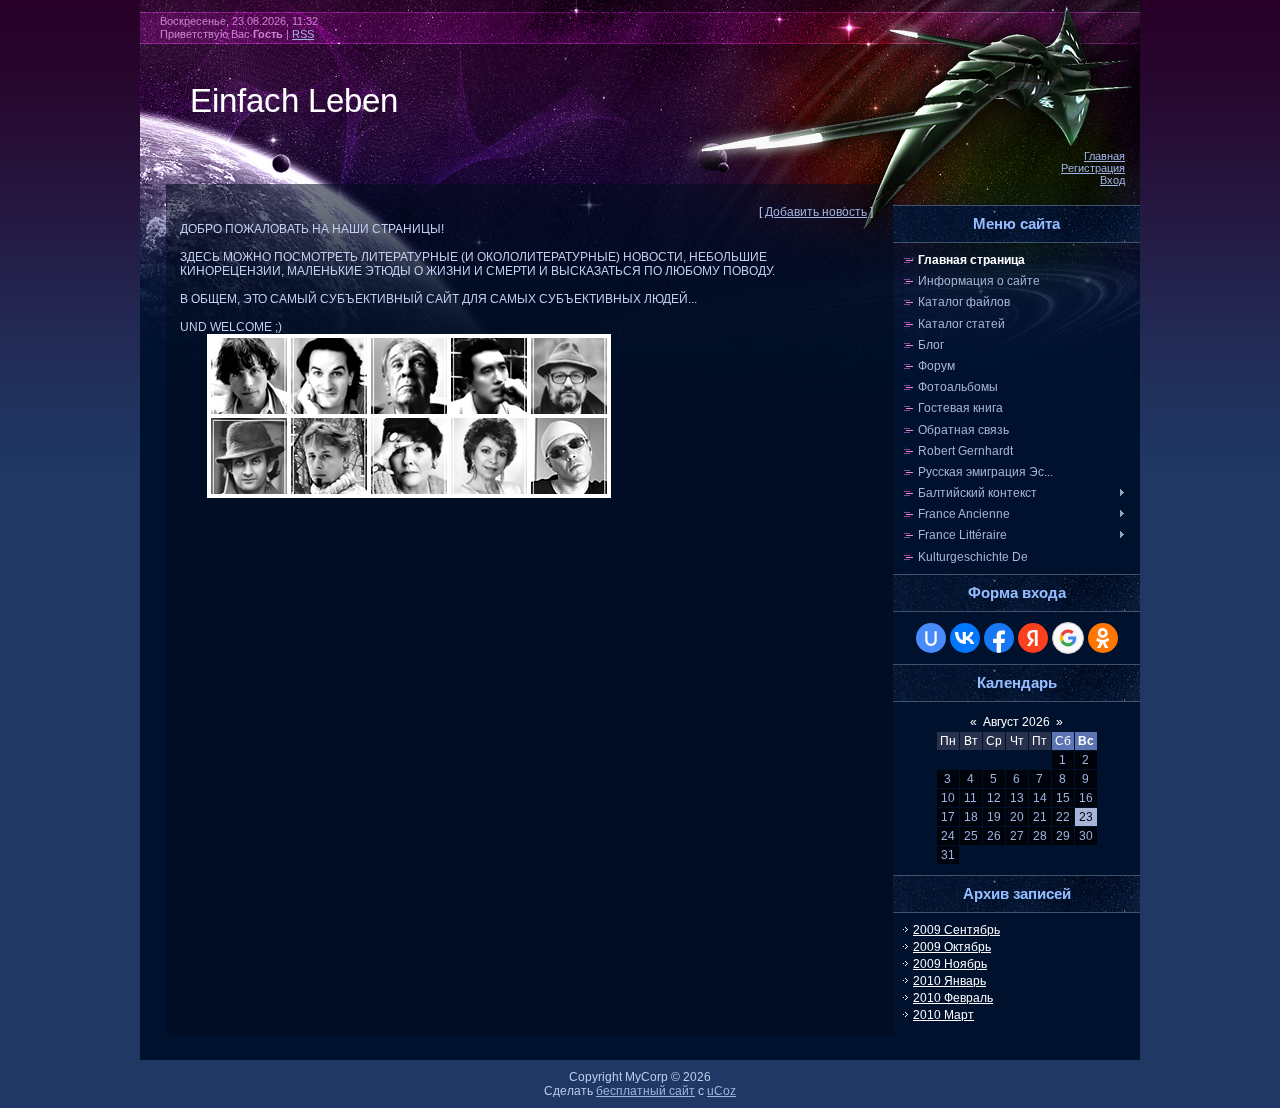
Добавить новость (816, 212)
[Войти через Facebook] (999, 638)
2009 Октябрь (952, 947)
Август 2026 (1016, 722)
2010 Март (943, 1015)
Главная (1104, 156)
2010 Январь (949, 981)
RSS (303, 34)
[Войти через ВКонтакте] (965, 638)
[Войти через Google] (1068, 638)
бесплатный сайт (645, 1091)
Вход (1112, 180)
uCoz (721, 1091)
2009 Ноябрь (950, 964)
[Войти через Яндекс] (1033, 638)
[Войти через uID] (931, 638)
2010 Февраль (953, 998)
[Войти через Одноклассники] (1103, 638)
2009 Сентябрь (956, 930)
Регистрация (1093, 168)
